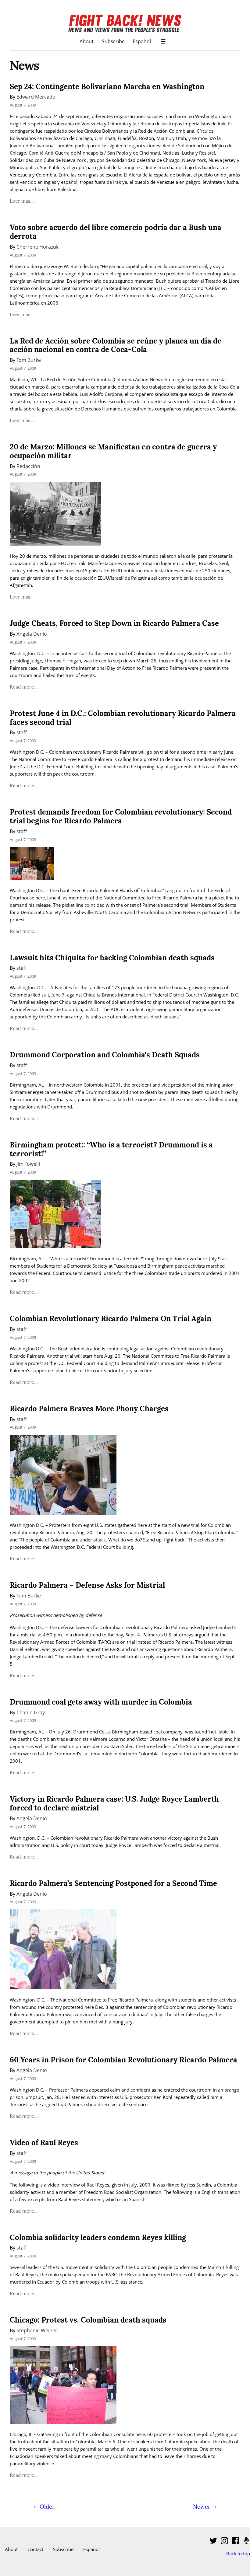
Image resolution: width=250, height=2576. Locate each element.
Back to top (238, 2553)
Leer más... (22, 201)
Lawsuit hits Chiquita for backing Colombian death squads (112, 958)
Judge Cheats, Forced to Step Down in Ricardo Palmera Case (114, 623)
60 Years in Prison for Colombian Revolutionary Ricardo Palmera (123, 2060)
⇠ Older (44, 2507)
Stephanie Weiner (37, 2330)
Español (142, 41)
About (87, 41)
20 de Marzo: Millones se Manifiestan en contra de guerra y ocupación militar (113, 451)
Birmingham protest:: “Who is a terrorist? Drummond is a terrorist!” (111, 1149)
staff (22, 732)
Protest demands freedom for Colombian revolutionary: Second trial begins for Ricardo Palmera (121, 816)
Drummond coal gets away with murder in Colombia (101, 1702)
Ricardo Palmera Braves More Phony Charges (89, 1409)
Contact (35, 2549)
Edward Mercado (36, 97)
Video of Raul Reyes (44, 2143)
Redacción (28, 466)
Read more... (24, 687)
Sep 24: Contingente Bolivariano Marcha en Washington (107, 87)
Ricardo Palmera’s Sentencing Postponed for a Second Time (113, 1883)
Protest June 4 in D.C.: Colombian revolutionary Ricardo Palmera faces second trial (123, 718)
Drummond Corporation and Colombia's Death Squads (105, 1055)
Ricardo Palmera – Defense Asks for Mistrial (87, 1585)
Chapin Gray (31, 1712)
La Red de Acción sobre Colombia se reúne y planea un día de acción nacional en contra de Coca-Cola (116, 345)
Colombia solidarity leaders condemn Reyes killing (98, 2237)
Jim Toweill (28, 1164)
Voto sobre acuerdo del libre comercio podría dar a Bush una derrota (116, 232)
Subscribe (113, 41)
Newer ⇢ (205, 2507)
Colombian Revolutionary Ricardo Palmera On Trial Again (111, 1319)
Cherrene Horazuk (37, 247)
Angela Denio (32, 634)
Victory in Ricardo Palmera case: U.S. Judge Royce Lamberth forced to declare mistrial (114, 1803)
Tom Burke (29, 360)
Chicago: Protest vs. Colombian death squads (88, 2320)
